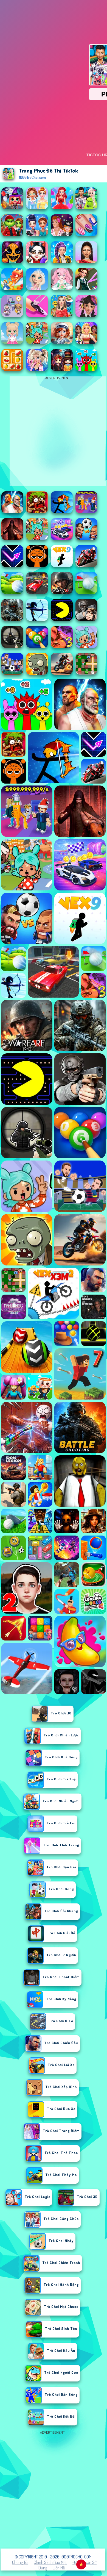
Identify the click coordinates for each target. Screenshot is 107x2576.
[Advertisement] (54, 2489)
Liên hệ (59, 2568)
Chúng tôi (20, 2562)
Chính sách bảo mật (50, 2562)
